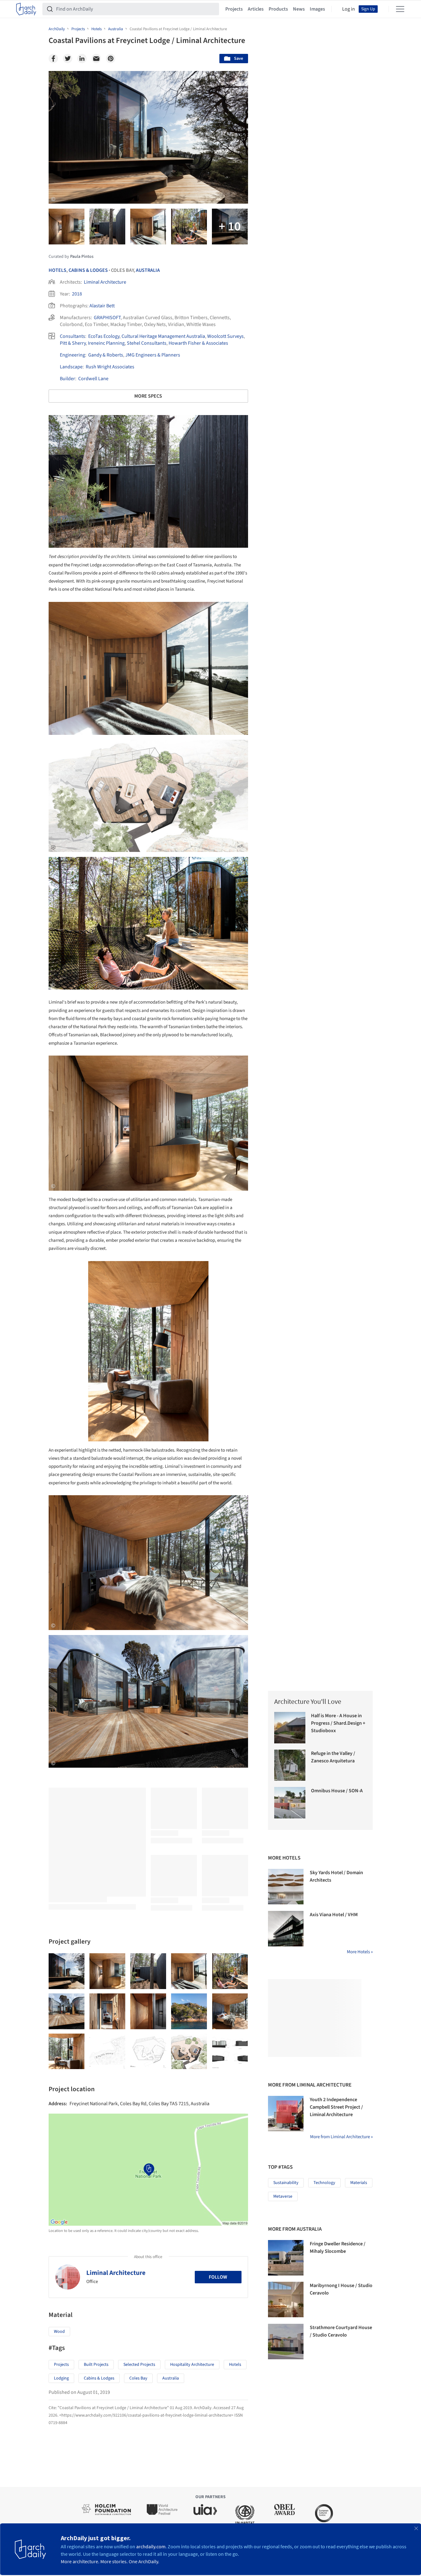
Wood (59, 2332)
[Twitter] (68, 59)
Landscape (71, 367)
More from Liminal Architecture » (341, 2137)
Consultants (72, 336)
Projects (234, 9)
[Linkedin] (82, 59)
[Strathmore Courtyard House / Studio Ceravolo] (286, 2342)
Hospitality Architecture (192, 2365)
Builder (67, 379)
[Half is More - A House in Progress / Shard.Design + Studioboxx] (290, 1728)
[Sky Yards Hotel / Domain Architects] (286, 1887)
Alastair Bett (102, 306)
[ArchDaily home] (26, 9)
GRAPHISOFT (107, 318)
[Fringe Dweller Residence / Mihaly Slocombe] (286, 2258)
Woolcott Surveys (225, 336)
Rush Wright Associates (110, 367)
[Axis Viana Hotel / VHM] (286, 1929)
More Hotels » (360, 1952)
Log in (349, 9)
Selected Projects (139, 2365)
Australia (148, 270)
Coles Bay (138, 2378)
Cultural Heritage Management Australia (163, 336)
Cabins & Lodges (88, 270)
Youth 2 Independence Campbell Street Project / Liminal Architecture (336, 2107)
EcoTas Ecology (104, 336)
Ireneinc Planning (106, 343)
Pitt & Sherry (73, 343)
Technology (324, 2183)
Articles (256, 9)
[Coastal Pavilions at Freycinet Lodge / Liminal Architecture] (67, 1971)
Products (278, 9)
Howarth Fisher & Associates (198, 343)
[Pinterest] (111, 59)
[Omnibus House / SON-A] (290, 1803)
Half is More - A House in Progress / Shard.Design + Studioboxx (338, 1723)
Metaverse (283, 2196)
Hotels (57, 270)
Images (317, 9)
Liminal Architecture (105, 282)
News (299, 9)
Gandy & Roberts (106, 355)
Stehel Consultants (147, 343)
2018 (77, 294)
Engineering (72, 355)
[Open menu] (400, 9)
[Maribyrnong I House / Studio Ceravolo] (286, 2299)
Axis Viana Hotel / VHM (334, 1915)
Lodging (61, 2378)
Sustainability (286, 2183)
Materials (359, 2183)
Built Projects (96, 2365)
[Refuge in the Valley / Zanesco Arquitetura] (290, 1765)
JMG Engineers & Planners (153, 355)
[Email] (96, 59)
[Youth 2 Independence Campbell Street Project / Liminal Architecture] (286, 2114)
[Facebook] (53, 59)
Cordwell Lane (93, 379)
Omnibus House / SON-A (337, 1791)
